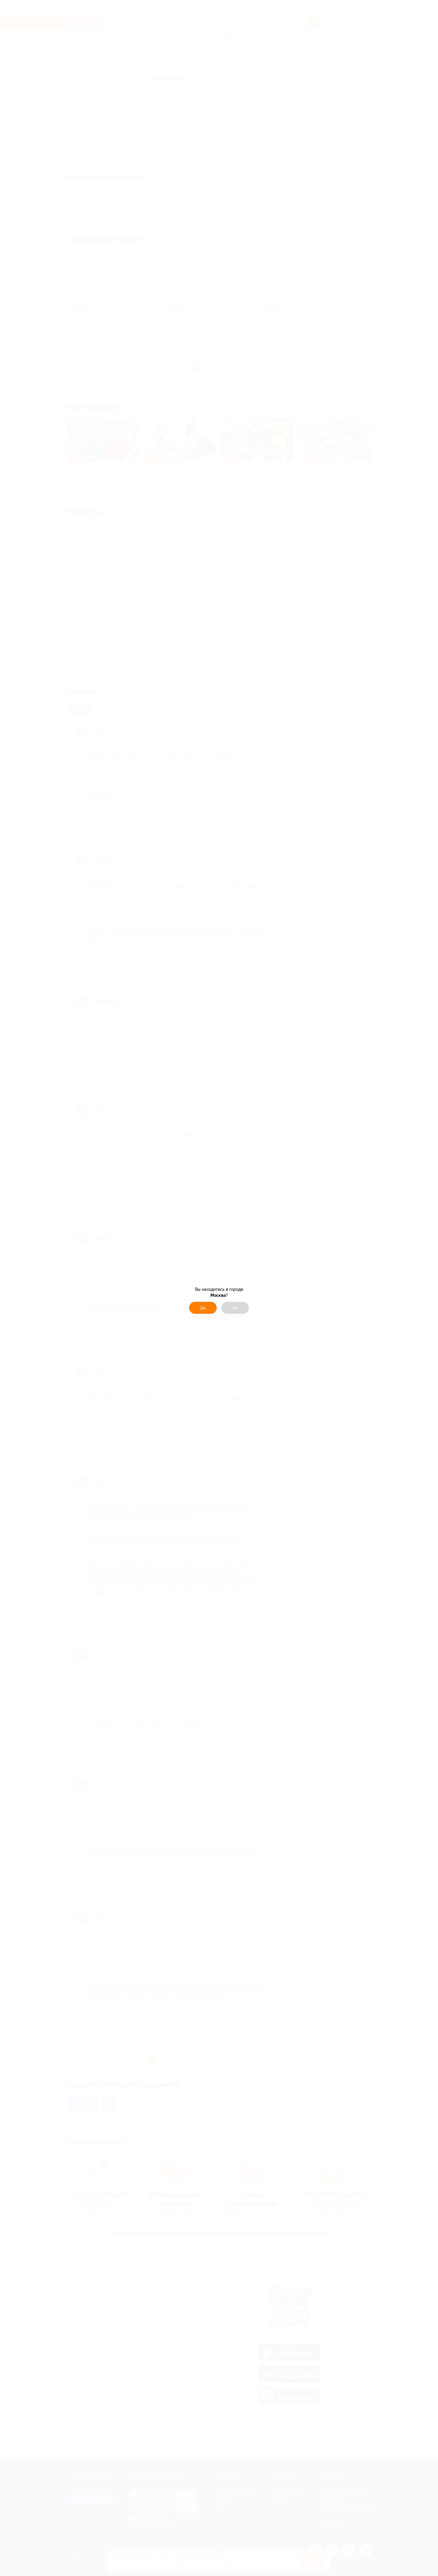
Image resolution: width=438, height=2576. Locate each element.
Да (203, 1308)
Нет (235, 1308)
